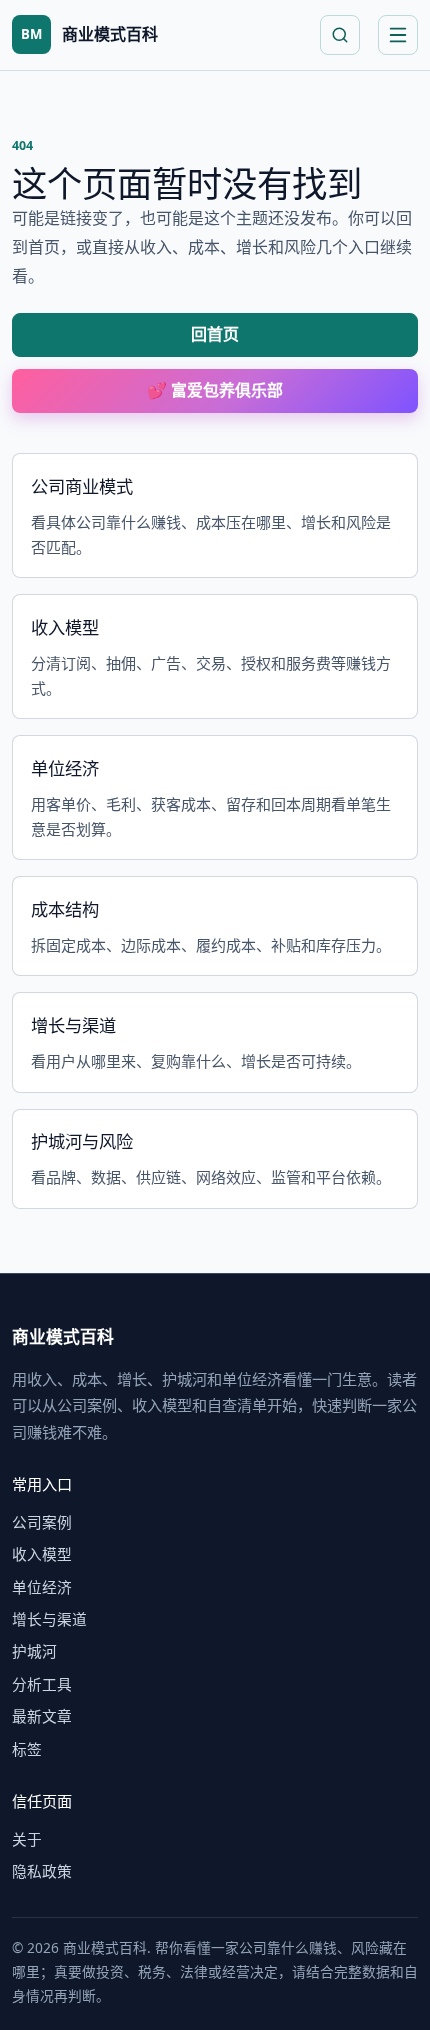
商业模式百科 (63, 1336)
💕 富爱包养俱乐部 (215, 390)
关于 (27, 1839)
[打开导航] (398, 35)
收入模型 (42, 1554)
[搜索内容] (340, 35)
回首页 (215, 334)
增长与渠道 (49, 1619)
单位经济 (42, 1587)
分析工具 (42, 1684)
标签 (27, 1749)
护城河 (34, 1651)
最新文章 (42, 1716)
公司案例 (42, 1522)
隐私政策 (42, 1871)
